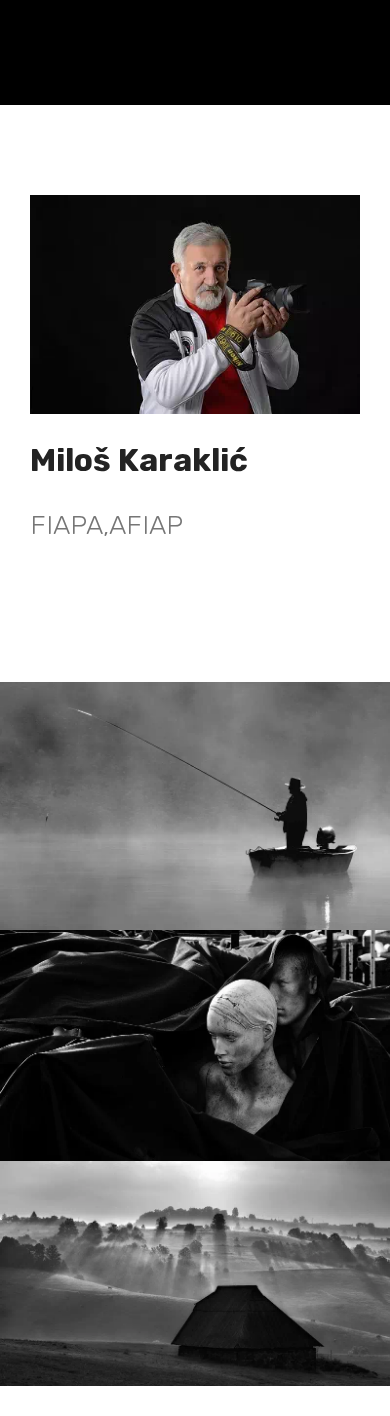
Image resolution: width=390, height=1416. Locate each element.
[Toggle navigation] (358, 33)
